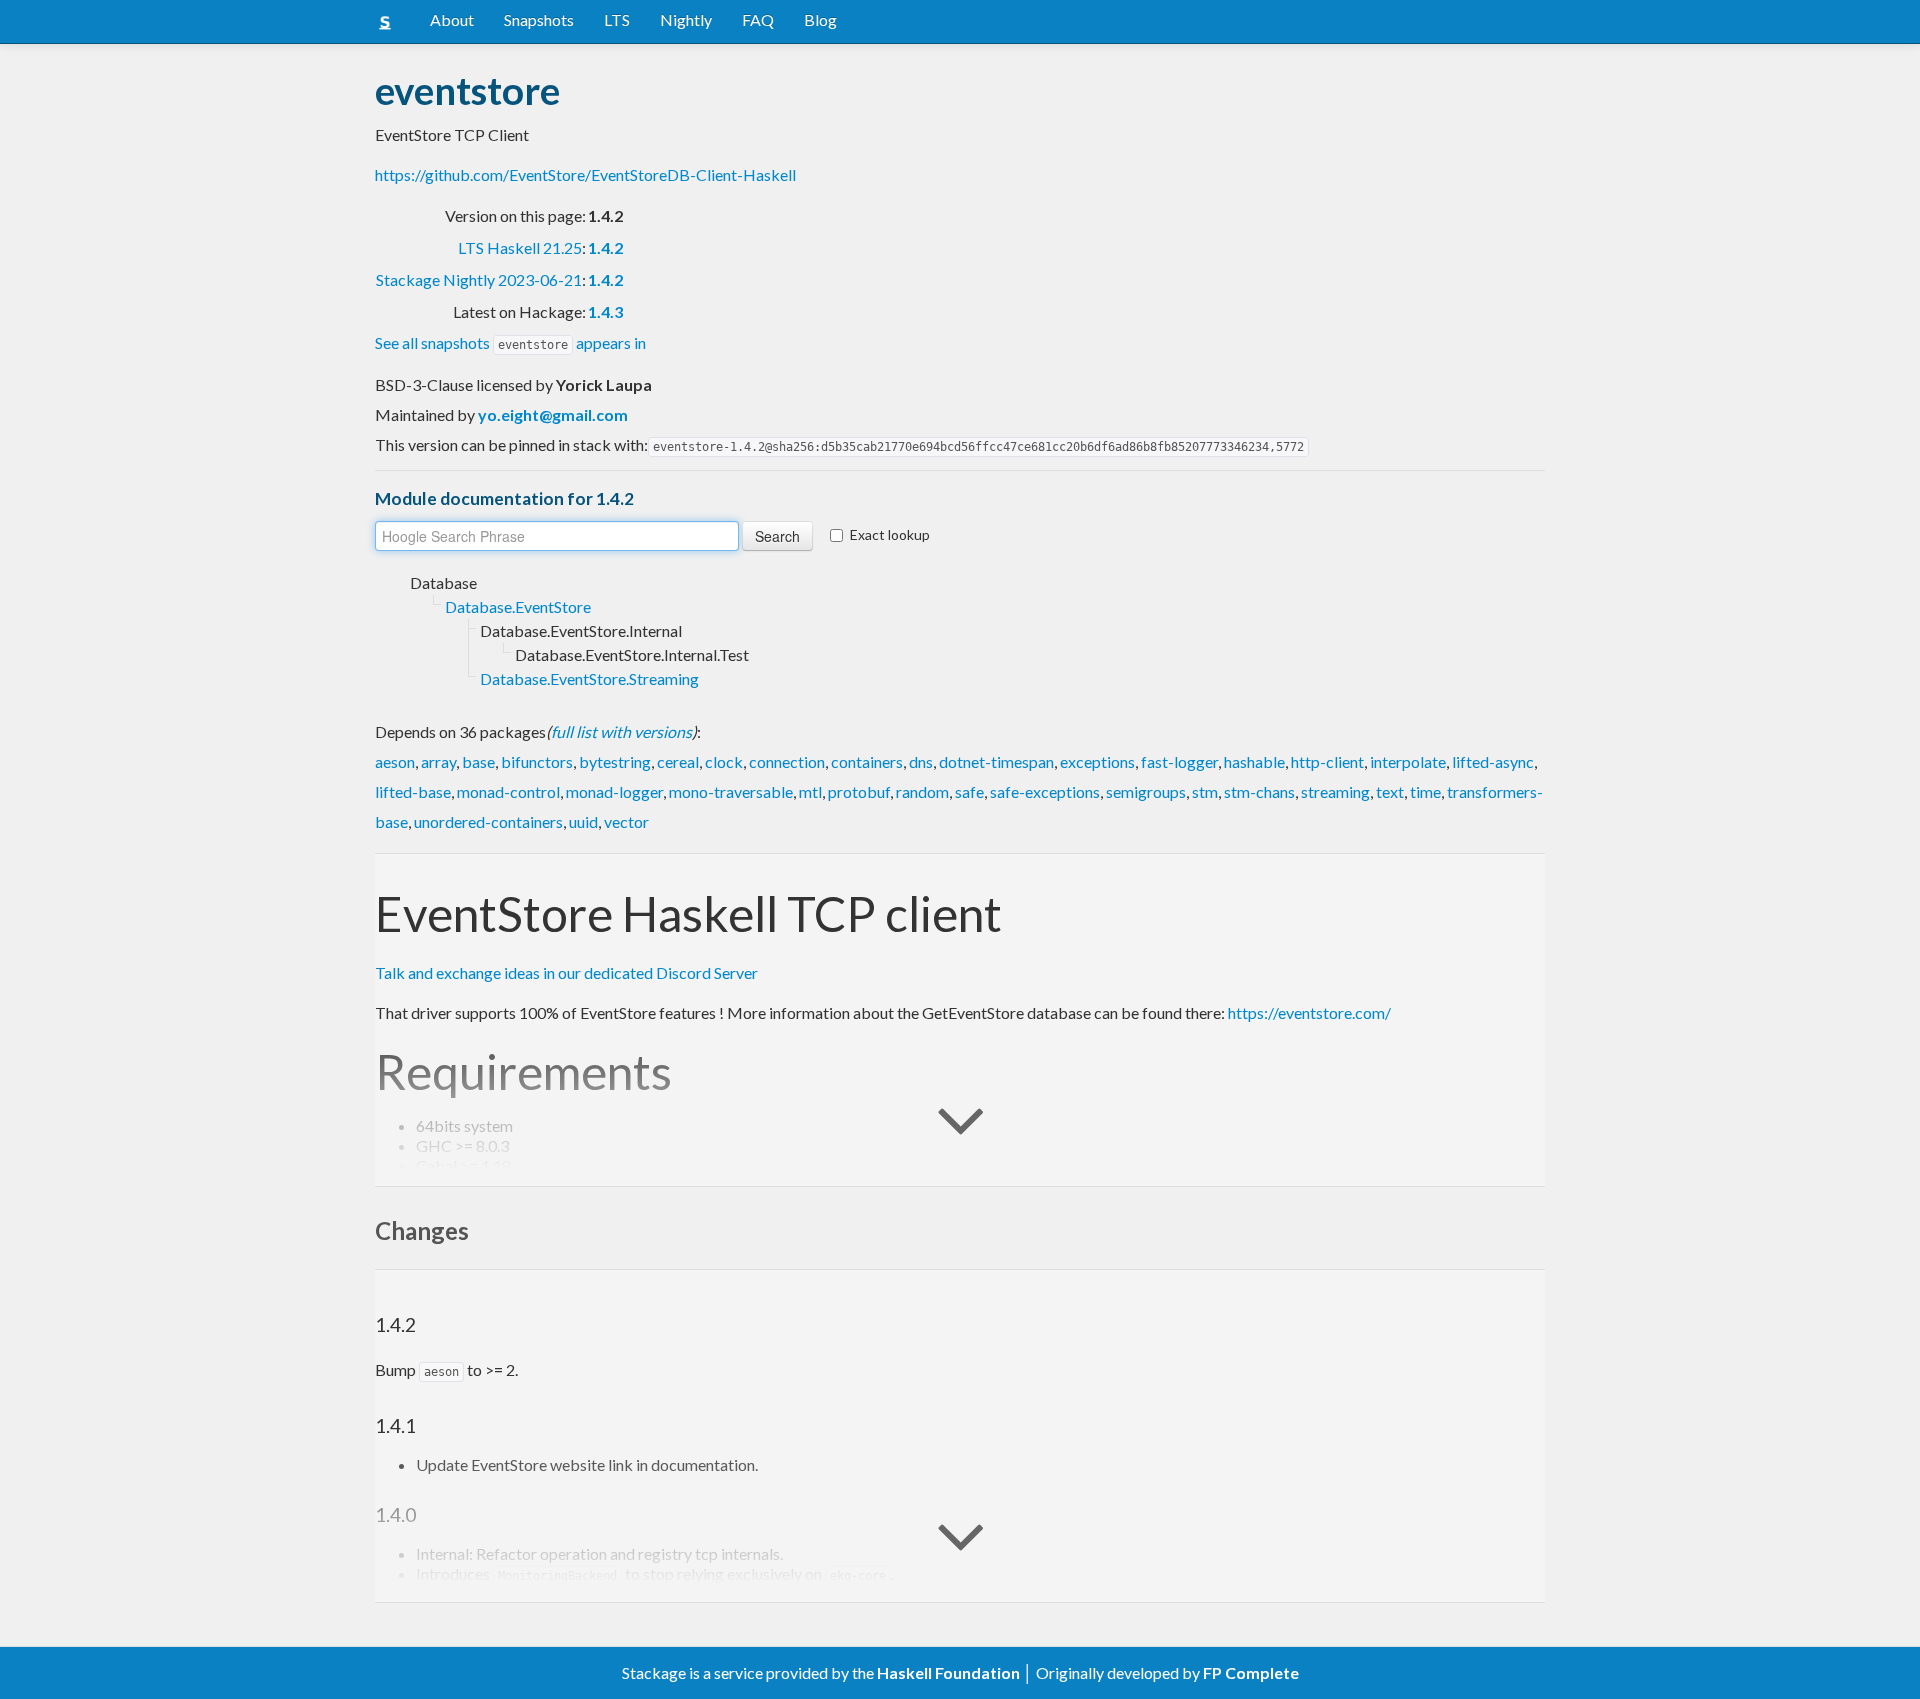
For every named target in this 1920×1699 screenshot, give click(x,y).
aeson (395, 761)
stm (1205, 791)
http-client (1327, 761)
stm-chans (1259, 791)
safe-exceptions (1045, 791)
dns (921, 761)
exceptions (1097, 761)
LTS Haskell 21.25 (520, 247)
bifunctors (537, 761)
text (1390, 791)
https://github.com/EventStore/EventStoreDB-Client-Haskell (585, 174)
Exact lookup (890, 534)
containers (867, 761)
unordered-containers (488, 821)
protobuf (859, 791)
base (478, 761)
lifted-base (413, 791)
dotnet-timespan (996, 761)
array (438, 761)
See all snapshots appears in (510, 342)
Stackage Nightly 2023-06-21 (479, 279)
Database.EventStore (518, 606)
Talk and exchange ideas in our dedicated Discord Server (566, 972)
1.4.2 (605, 247)
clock (724, 761)
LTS (617, 19)
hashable (1254, 761)
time (1425, 791)
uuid (583, 821)
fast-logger (1179, 761)
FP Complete (1251, 1672)
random (922, 791)
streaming (1335, 791)
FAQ (758, 19)
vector (626, 821)
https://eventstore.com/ (1309, 1012)
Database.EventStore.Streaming (589, 678)
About (452, 19)
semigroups (1146, 791)
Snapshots (539, 19)
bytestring (615, 761)
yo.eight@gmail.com (553, 414)
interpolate (1408, 761)
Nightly (686, 19)
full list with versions (621, 731)
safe (969, 791)
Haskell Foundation (948, 1672)
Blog (820, 19)
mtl (810, 791)
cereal (678, 761)
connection (787, 761)
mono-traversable (731, 791)
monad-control (508, 791)
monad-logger (614, 791)
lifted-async (1493, 761)
